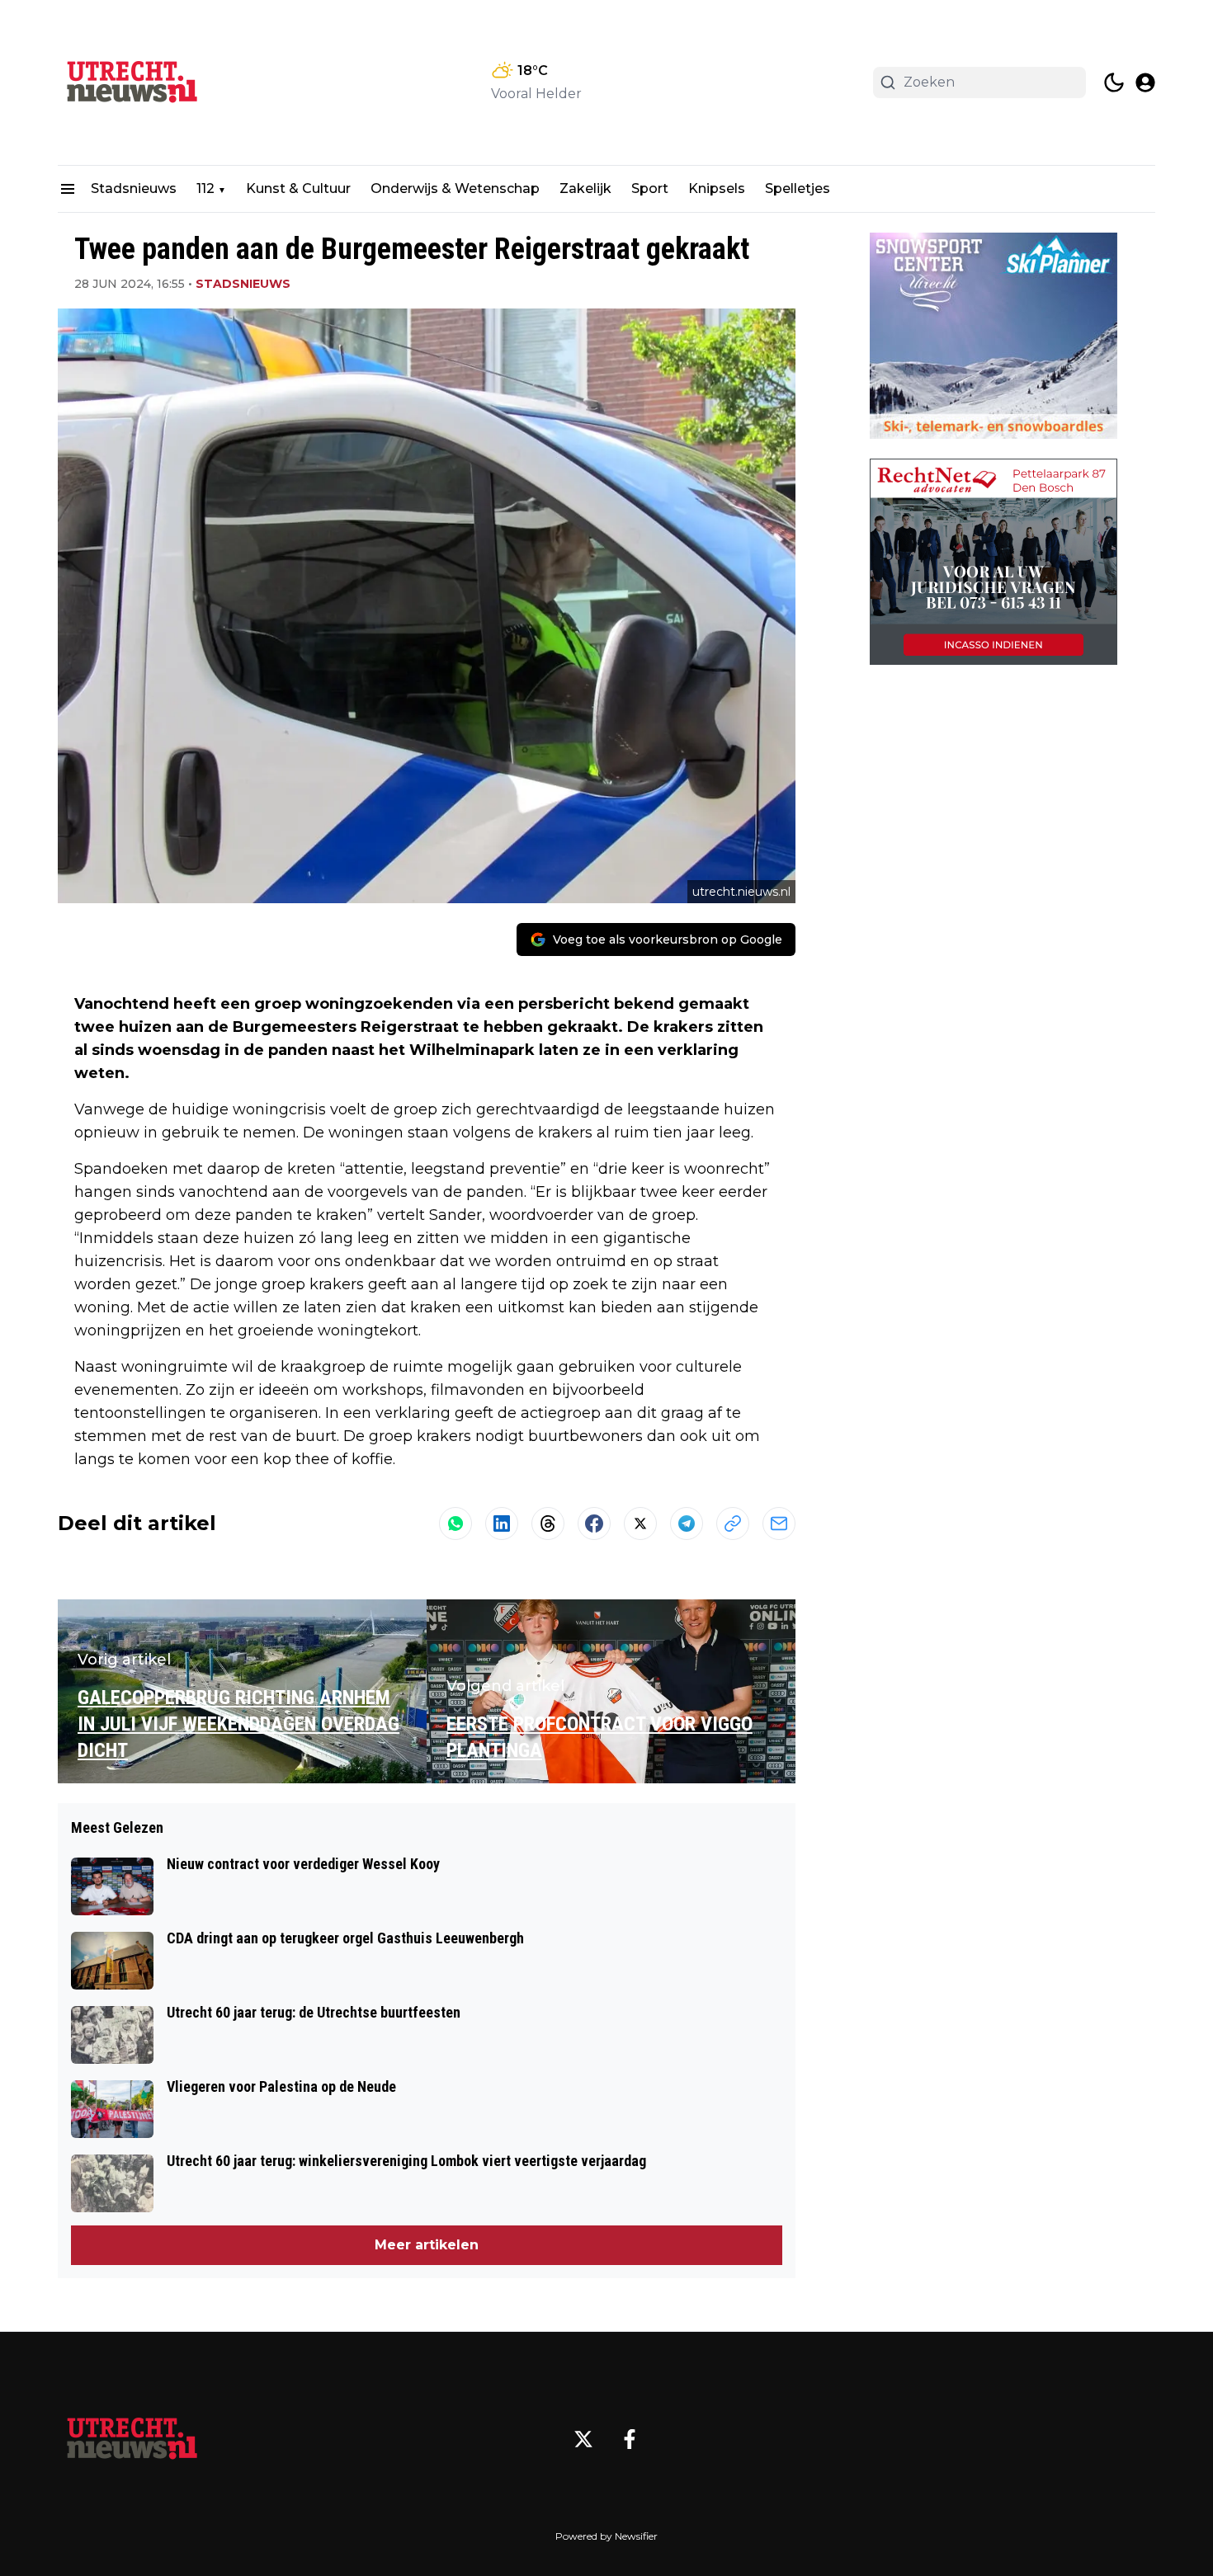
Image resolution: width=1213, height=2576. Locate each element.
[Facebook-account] (630, 2439)
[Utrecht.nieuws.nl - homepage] (132, 82)
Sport (650, 188)
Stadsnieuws (134, 188)
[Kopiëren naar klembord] (733, 1523)
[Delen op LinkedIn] (502, 1523)
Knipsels (717, 188)
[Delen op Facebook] (594, 1523)
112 (205, 188)
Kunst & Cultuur (298, 188)
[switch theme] (1114, 82)
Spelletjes (798, 188)
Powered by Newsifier (606, 2536)
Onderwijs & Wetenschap (455, 188)
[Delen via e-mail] (779, 1523)
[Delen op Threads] (548, 1523)
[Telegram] (687, 1523)
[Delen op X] (640, 1523)
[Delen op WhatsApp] (455, 1523)
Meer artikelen (427, 2245)
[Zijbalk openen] (68, 189)
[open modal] (1145, 82)
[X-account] (583, 2439)
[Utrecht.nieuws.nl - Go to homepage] (132, 2439)
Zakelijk (585, 188)
